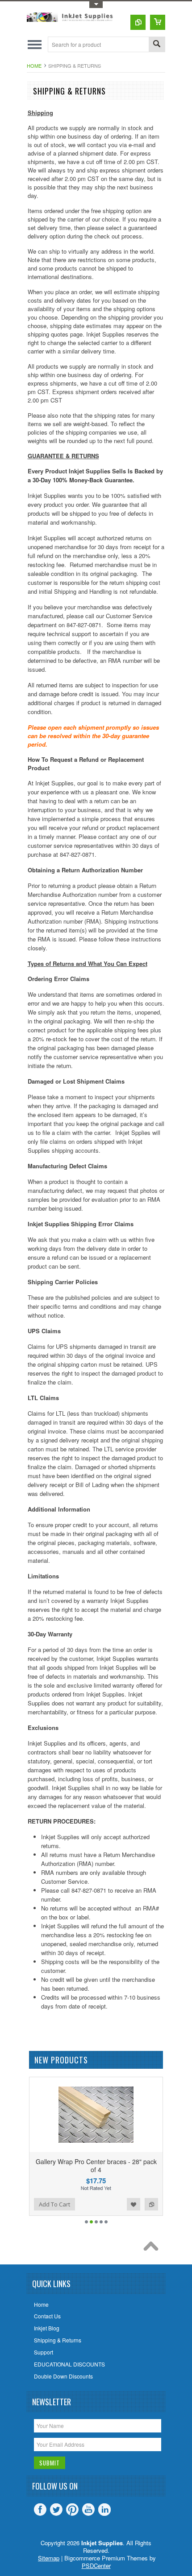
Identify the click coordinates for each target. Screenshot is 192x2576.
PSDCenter (96, 2566)
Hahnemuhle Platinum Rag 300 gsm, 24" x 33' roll (126, 2165)
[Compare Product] (138, 22)
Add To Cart (84, 2204)
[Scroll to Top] (153, 2248)
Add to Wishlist (29, 2204)
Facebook (40, 2510)
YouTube (88, 2510)
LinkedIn (104, 2510)
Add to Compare (47, 2204)
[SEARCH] (157, 45)
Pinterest (72, 2510)
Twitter (56, 2510)
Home (34, 66)
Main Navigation (35, 44)
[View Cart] (158, 22)
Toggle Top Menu (96, 5)
